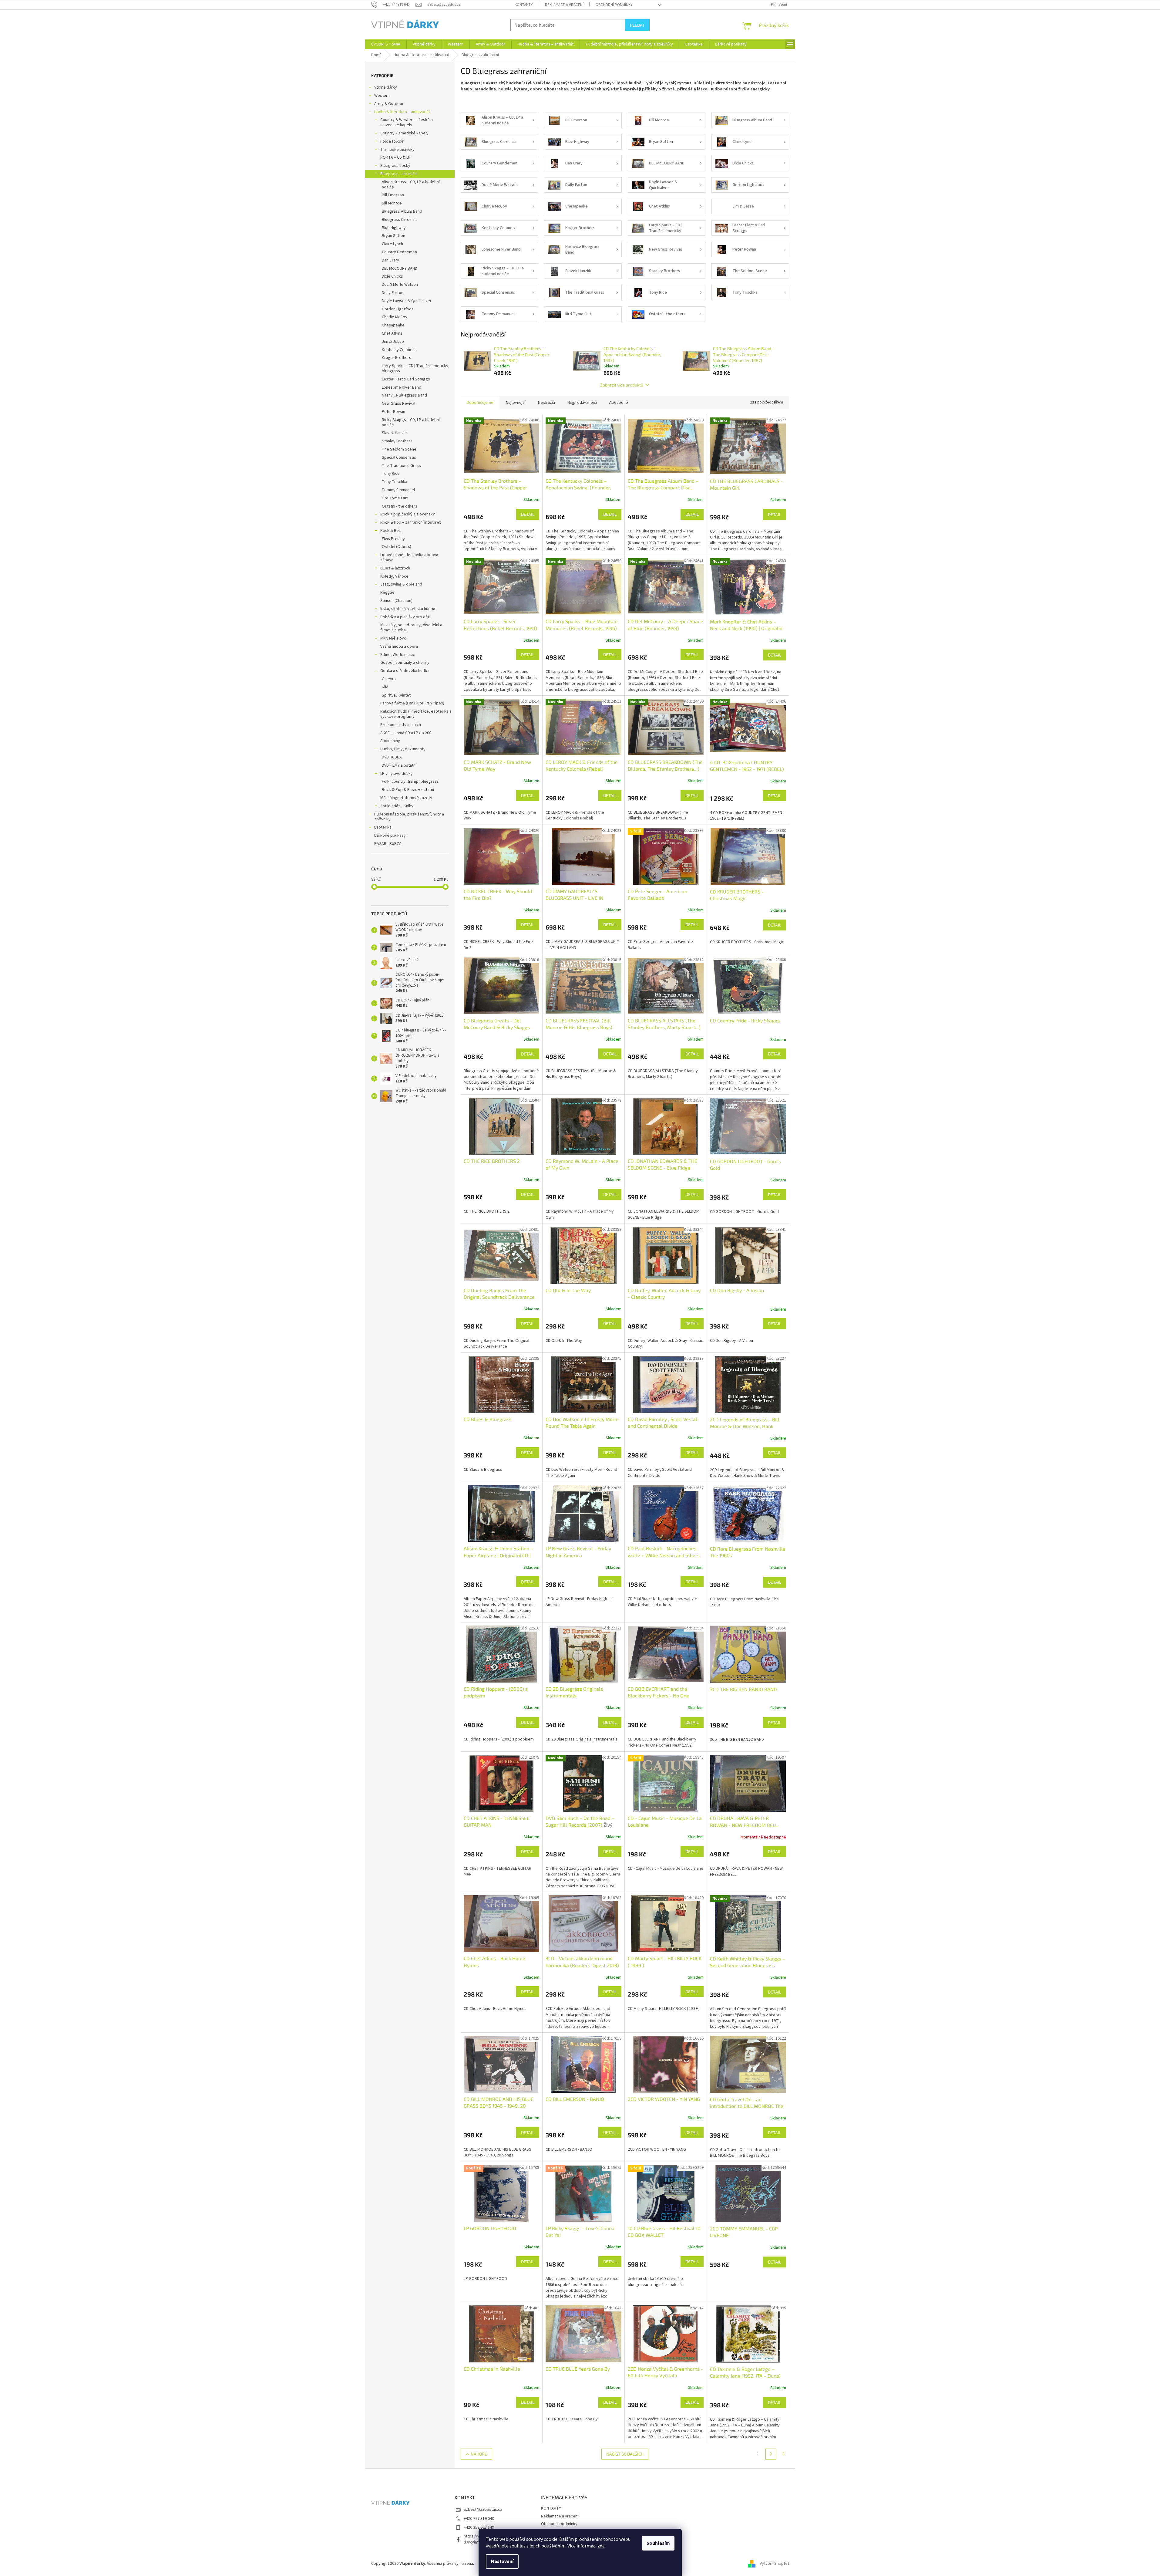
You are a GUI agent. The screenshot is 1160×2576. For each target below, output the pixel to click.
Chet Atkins (392, 333)
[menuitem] (386, 44)
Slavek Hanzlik (395, 433)
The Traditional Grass (401, 466)
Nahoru (479, 2454)
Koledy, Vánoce (394, 576)
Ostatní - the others (400, 506)
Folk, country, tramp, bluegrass (410, 782)
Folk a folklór (392, 141)
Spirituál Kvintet (396, 695)
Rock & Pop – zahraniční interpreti (411, 522)
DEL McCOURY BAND (400, 268)
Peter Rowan (393, 412)
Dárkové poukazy (390, 836)
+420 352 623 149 (479, 2527)
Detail (528, 514)
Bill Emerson (393, 195)
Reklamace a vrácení (564, 5)
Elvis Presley (393, 539)
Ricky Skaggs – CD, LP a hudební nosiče (411, 422)
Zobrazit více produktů (622, 385)
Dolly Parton (393, 293)
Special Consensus (399, 457)
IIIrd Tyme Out (395, 498)
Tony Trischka (395, 482)
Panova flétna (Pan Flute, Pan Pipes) (412, 703)
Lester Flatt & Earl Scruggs (406, 379)
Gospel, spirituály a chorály (405, 663)
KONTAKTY (524, 5)
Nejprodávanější (582, 403)
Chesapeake (393, 325)
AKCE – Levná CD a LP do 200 (406, 733)
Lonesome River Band (402, 387)
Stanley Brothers (397, 441)
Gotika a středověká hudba (405, 671)
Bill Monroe (392, 203)
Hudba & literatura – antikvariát (402, 112)
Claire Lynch (392, 244)
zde (601, 2546)
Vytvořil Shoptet (774, 2564)
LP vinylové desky (397, 774)
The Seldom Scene (399, 449)
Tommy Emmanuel (398, 490)
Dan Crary (390, 260)
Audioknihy (390, 741)
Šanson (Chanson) (396, 601)
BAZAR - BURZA (388, 844)
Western (382, 96)
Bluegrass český (395, 166)
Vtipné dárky (386, 87)
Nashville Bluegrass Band (404, 395)
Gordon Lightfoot (397, 309)
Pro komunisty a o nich (401, 725)
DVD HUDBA (392, 757)
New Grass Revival (398, 403)
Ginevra (389, 679)
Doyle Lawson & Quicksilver (407, 301)
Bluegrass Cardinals (400, 220)
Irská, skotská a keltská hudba (408, 609)
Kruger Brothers (397, 358)
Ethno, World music (398, 655)
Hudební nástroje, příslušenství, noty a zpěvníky (409, 817)
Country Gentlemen (399, 252)
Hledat (637, 25)
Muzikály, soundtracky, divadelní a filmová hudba (411, 628)
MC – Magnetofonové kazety (406, 798)
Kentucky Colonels (399, 350)
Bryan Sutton (393, 236)
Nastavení (502, 2561)
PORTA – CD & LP (395, 157)
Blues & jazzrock (395, 568)
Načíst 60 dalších (625, 2454)
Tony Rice (391, 474)
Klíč (385, 687)
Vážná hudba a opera (399, 647)
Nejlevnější (516, 403)
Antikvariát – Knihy (397, 806)
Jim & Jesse (393, 342)
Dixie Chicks (392, 276)
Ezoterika (383, 827)
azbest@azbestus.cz (483, 2510)
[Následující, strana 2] (771, 2454)
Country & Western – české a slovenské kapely (407, 122)
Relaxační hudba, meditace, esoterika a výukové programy (416, 714)
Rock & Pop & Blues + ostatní (408, 790)
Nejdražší (546, 403)
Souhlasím (658, 2543)
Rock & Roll (390, 531)
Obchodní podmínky (614, 5)
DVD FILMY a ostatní (399, 765)
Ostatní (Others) (397, 547)
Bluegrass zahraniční (399, 174)
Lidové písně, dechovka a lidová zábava (409, 557)
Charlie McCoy (395, 317)
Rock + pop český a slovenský (408, 514)
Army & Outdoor (389, 104)
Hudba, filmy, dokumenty (403, 749)
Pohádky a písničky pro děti (405, 617)
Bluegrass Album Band (402, 211)
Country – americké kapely (404, 133)
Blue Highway (394, 228)
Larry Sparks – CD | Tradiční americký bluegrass (415, 368)
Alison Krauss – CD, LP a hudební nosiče (411, 185)
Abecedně (619, 403)
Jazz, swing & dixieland (401, 584)
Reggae (387, 593)
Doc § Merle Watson (400, 285)
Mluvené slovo (393, 638)
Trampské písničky (397, 150)
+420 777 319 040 (479, 2519)
